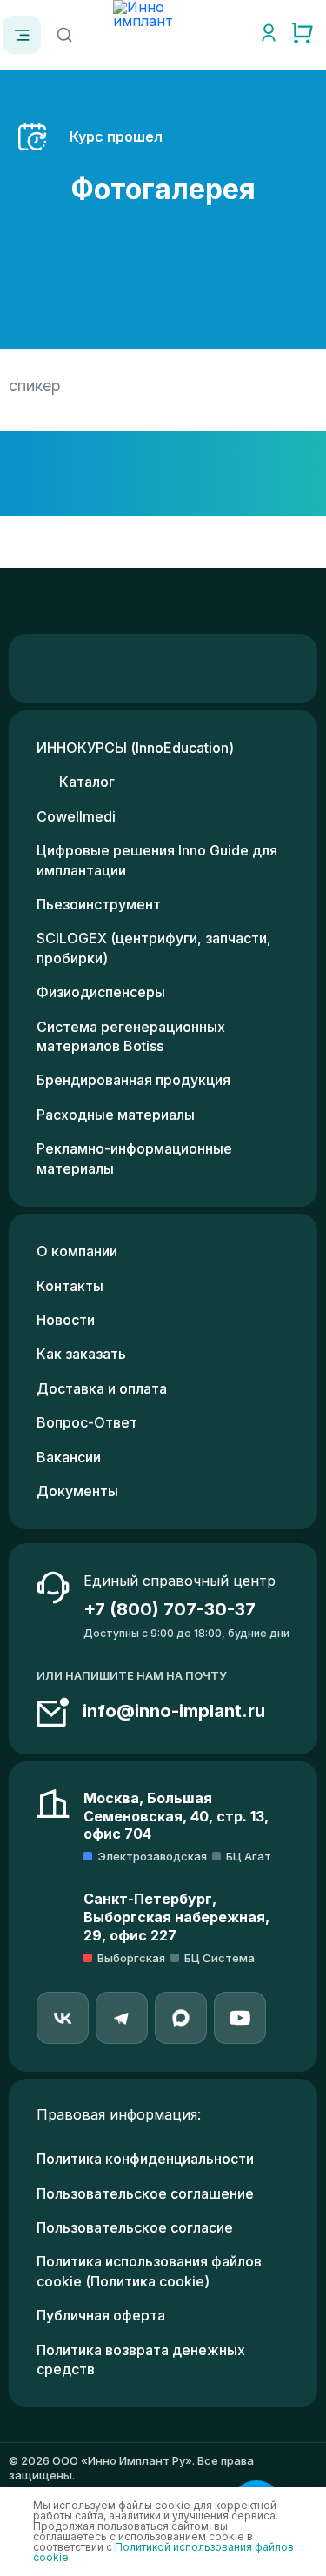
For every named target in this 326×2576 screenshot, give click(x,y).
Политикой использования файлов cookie (163, 2552)
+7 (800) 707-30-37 (170, 1609)
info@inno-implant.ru (174, 1711)
